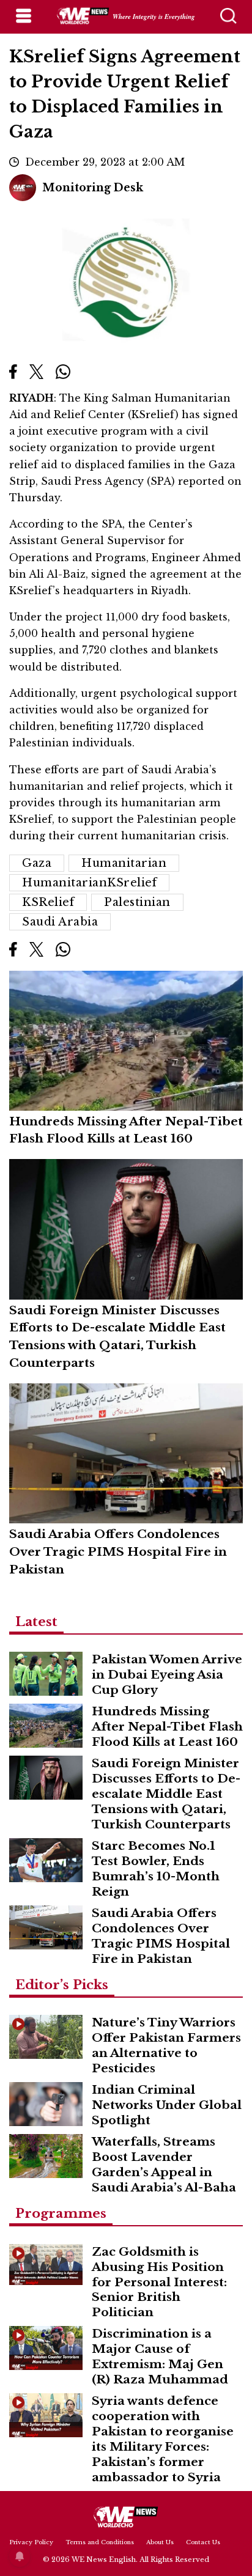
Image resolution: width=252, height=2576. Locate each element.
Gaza (37, 863)
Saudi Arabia (60, 922)
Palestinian (137, 902)
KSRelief (48, 902)
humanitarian (124, 863)
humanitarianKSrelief (89, 883)
